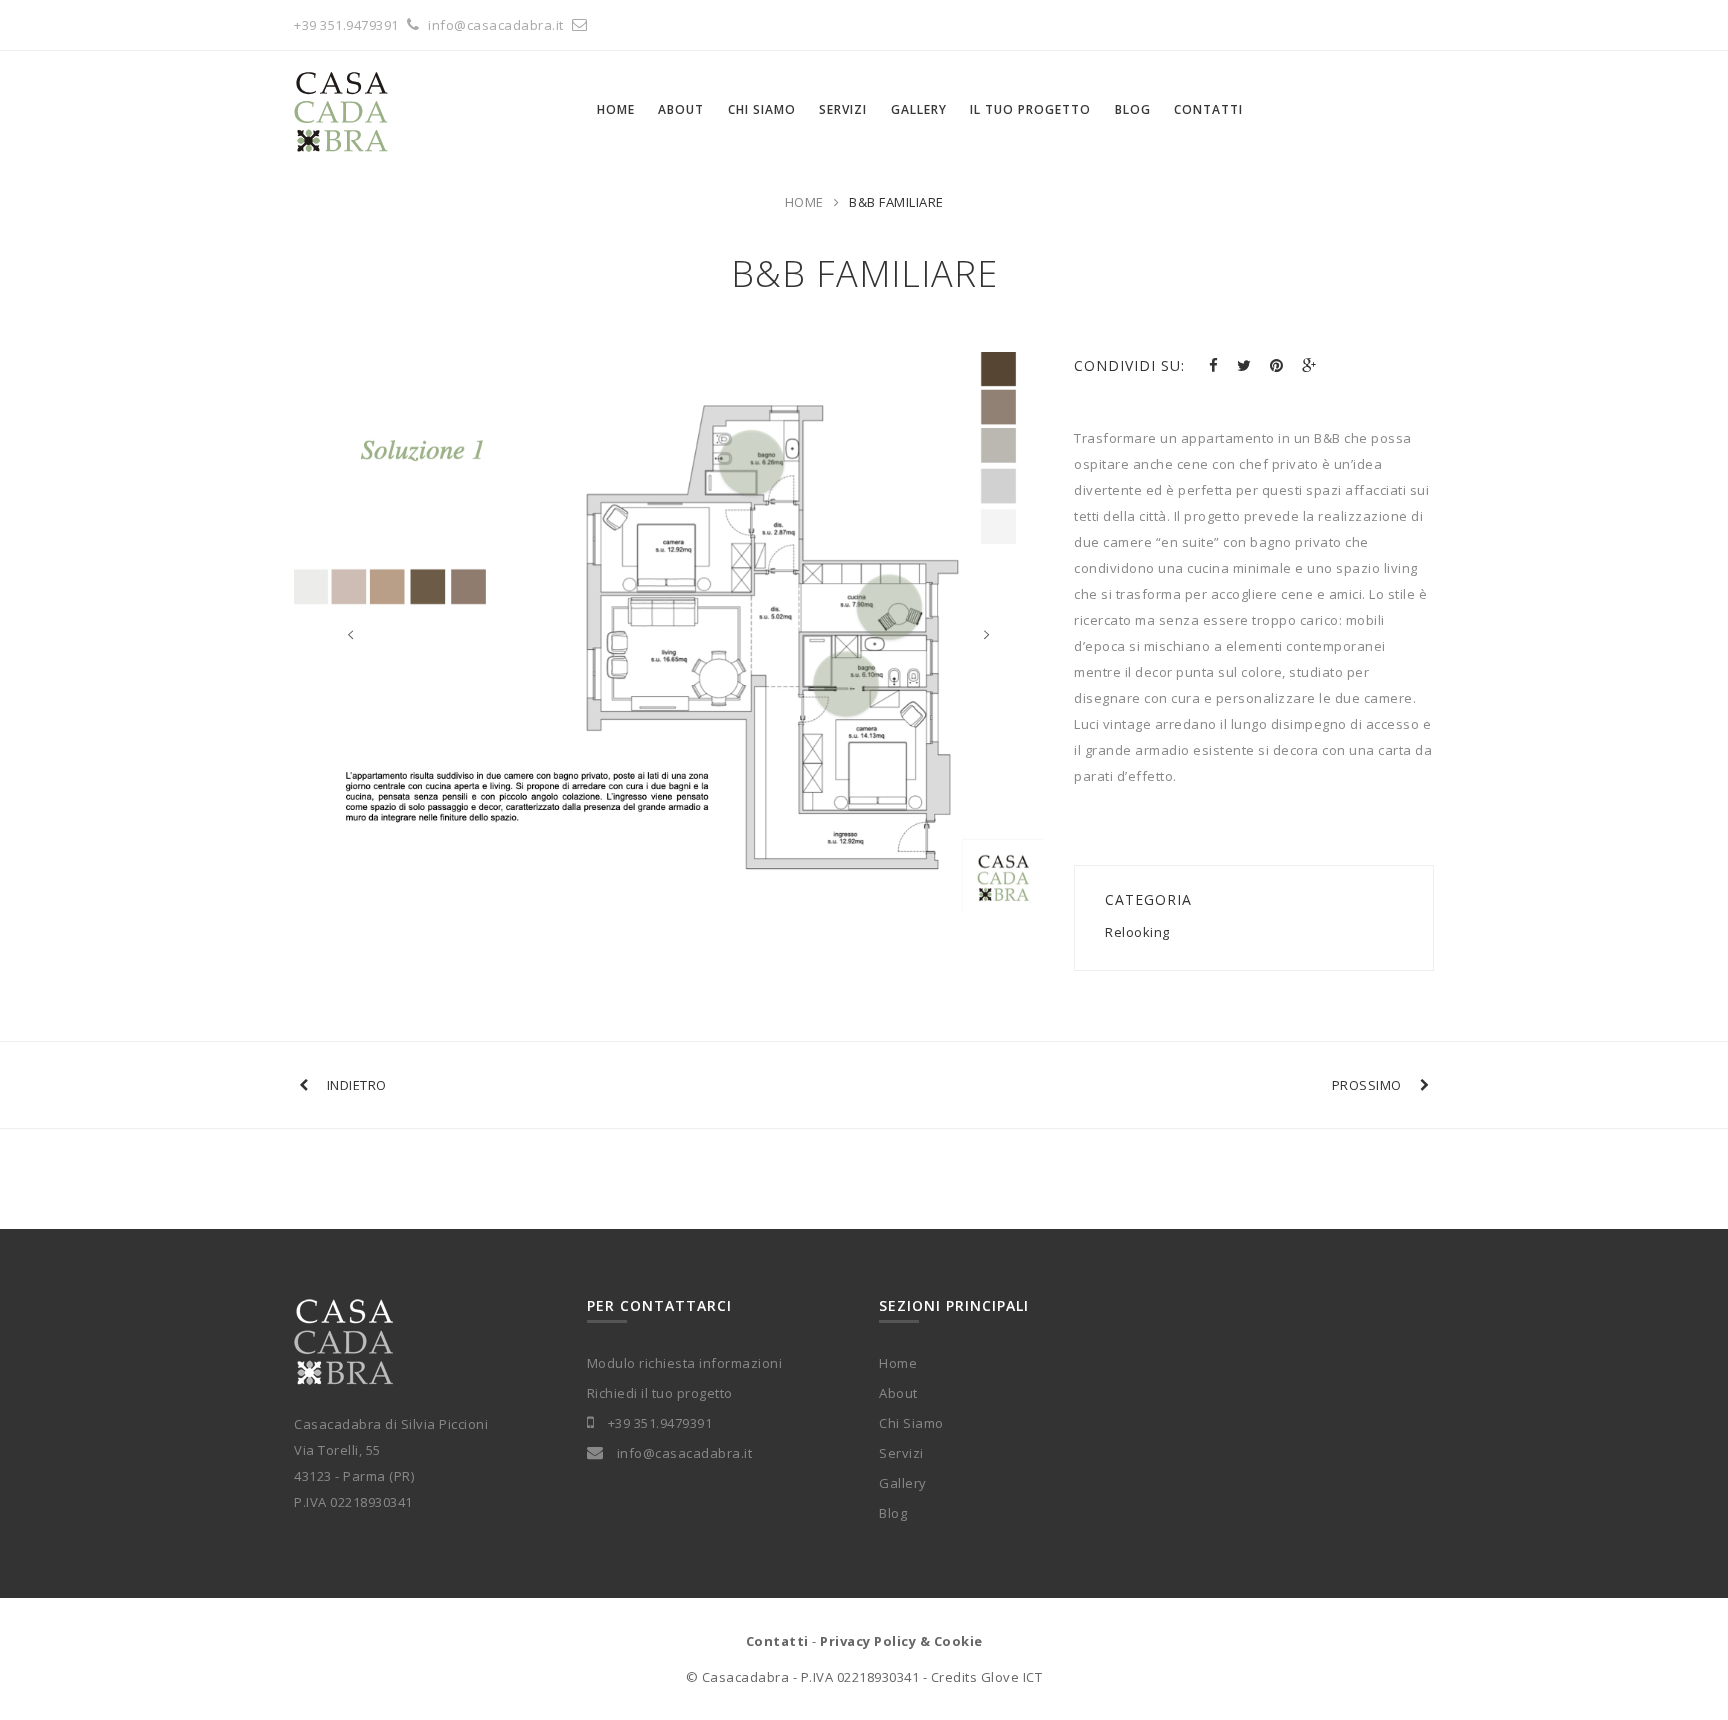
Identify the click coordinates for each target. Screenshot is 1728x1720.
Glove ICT (1012, 1677)
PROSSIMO (1367, 1085)
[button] (317, 620)
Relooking (1137, 932)
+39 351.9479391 (346, 25)
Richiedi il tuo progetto (660, 1393)
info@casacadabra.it (497, 25)
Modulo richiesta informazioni (685, 1363)
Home (804, 202)
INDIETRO (357, 1085)
